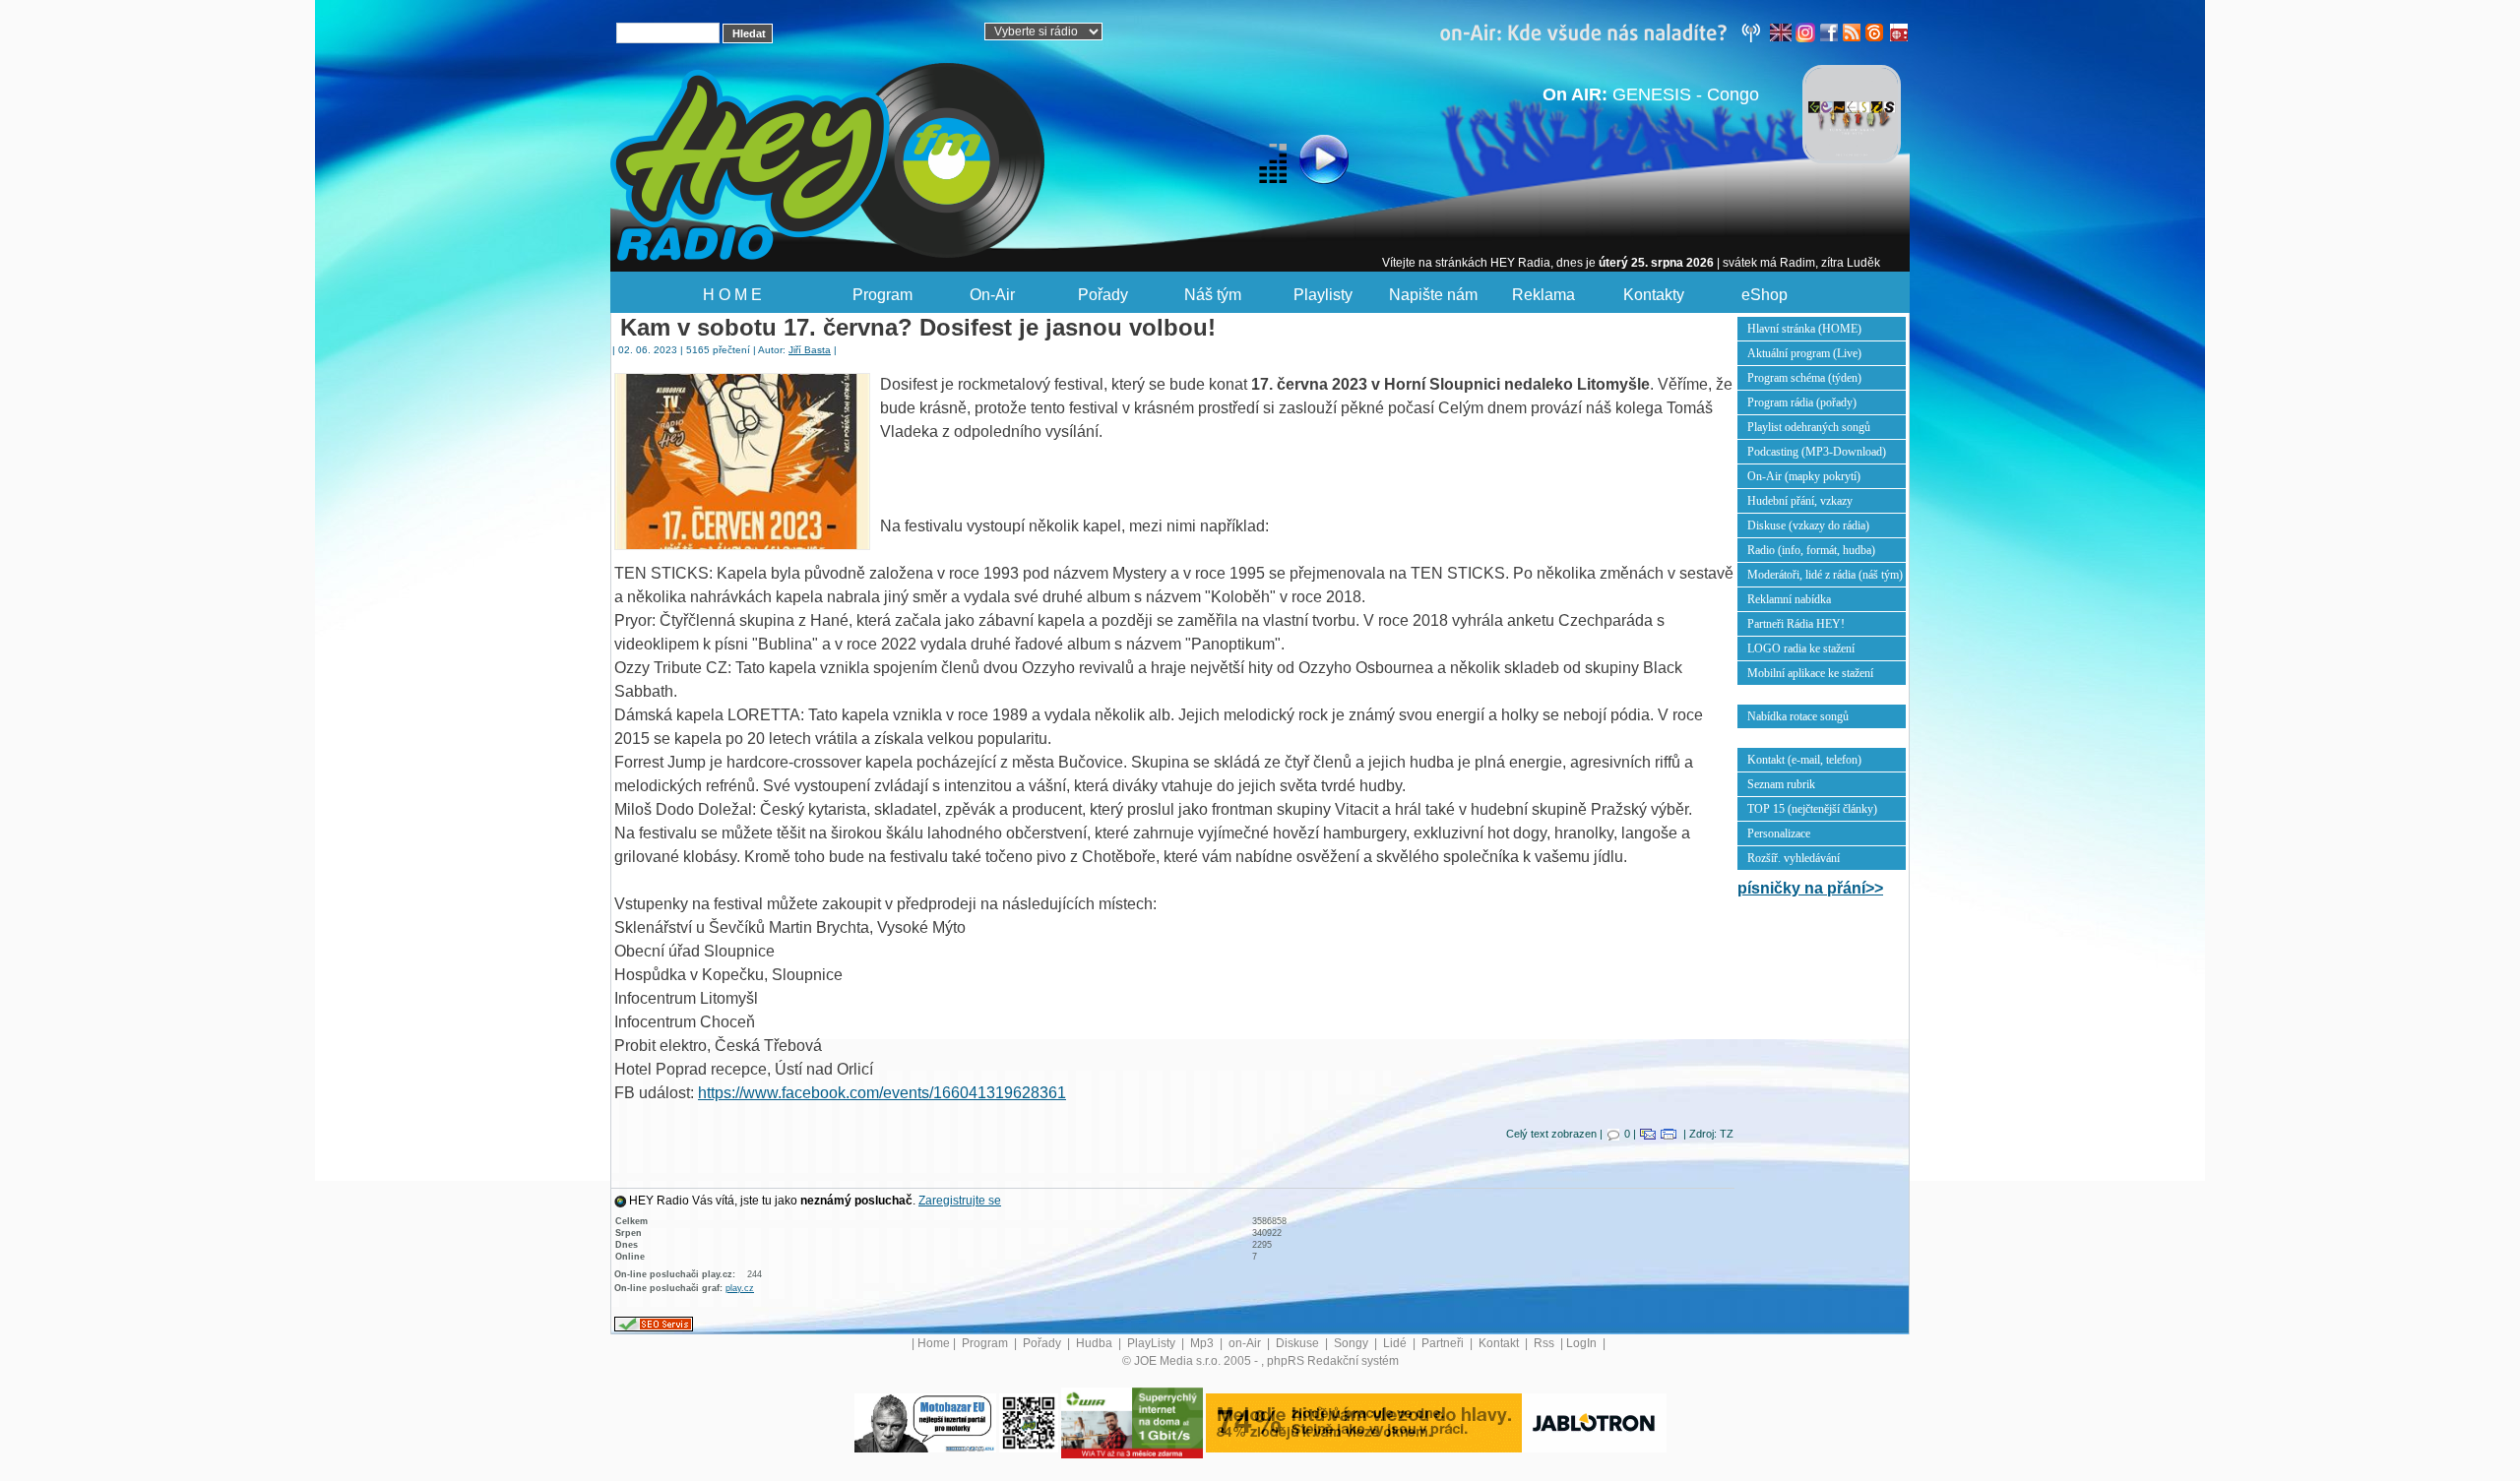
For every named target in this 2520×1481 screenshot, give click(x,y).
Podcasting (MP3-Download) (1817, 452)
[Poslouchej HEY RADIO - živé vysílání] (1308, 162)
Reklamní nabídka (1789, 599)
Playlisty (1323, 295)
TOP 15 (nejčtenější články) (1812, 809)
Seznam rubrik (1781, 784)
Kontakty (1654, 295)
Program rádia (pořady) (1802, 402)
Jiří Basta (810, 350)
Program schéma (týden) (1804, 378)
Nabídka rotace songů (1798, 716)
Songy (1353, 1343)
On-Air (992, 295)
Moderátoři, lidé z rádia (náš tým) (1825, 575)
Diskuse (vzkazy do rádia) (1808, 525)
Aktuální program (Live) (1804, 353)
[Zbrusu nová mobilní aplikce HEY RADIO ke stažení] (1029, 1422)
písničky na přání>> (1810, 888)
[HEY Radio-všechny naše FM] (1605, 31)
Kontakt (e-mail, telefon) (1804, 760)
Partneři (1444, 1343)
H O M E (732, 295)
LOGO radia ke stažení (1801, 648)
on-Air (1246, 1343)
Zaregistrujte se (960, 1201)
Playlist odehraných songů (1809, 427)
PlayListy (1153, 1343)
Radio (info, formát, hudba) (1811, 550)
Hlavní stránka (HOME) (1804, 329)
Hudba (1096, 1343)
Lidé (1396, 1343)
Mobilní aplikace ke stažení (1810, 673)
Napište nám (1433, 295)
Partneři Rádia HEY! (1796, 624)
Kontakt (1500, 1343)
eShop (1764, 295)
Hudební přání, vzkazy (1800, 501)
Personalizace (1779, 833)
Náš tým (1213, 295)
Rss (1545, 1343)
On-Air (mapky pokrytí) (1804, 476)
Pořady (1103, 295)
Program (882, 295)
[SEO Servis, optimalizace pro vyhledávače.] (654, 1324)
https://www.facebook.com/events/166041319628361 (882, 1093)
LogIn (1583, 1343)
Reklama (1543, 295)
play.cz (740, 1288)
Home (934, 1343)
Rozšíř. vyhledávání (1794, 858)
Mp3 (1203, 1343)
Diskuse (1299, 1343)
